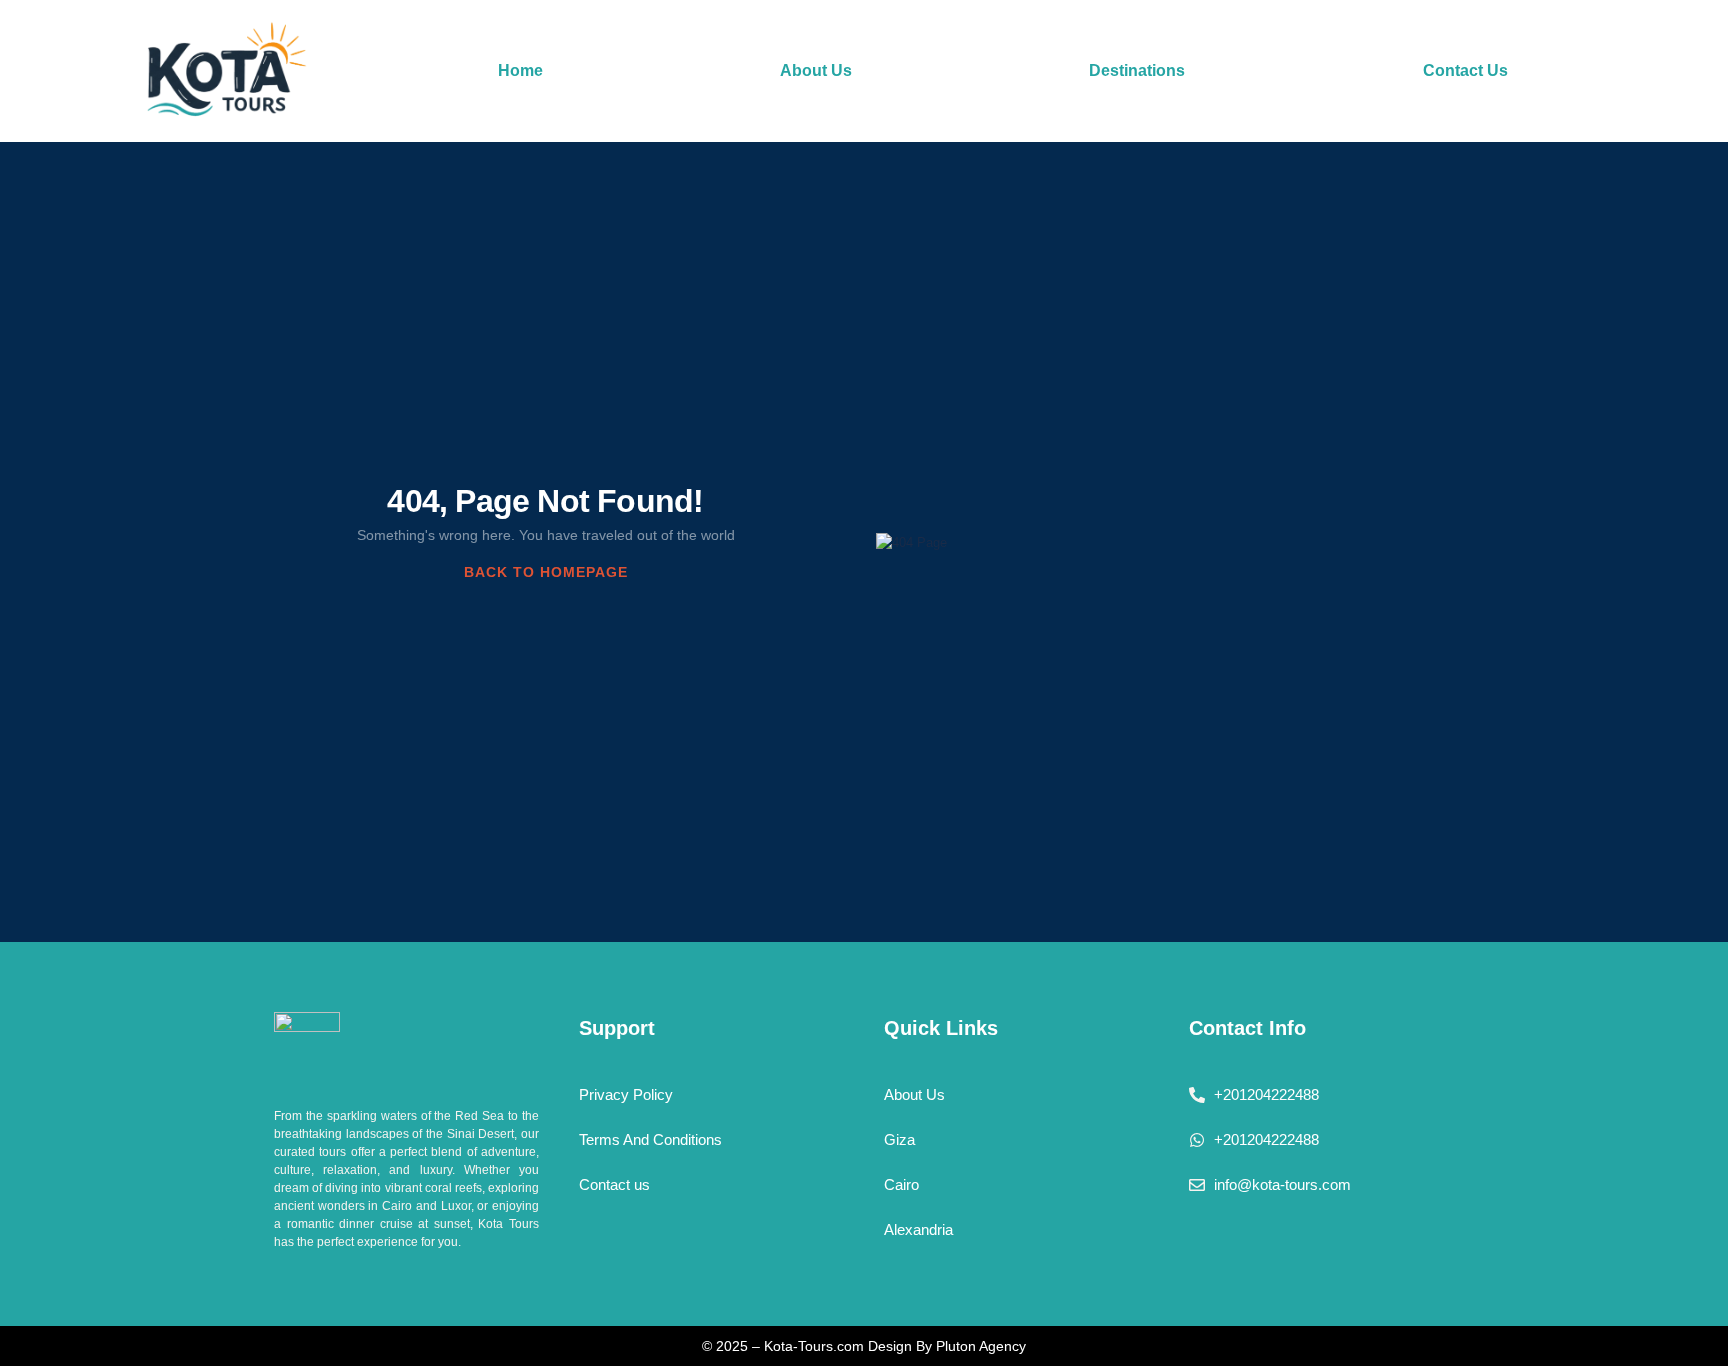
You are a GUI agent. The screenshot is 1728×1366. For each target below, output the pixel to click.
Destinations (1137, 70)
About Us (816, 70)
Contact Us (1465, 70)
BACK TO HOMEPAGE (546, 572)
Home (520, 70)
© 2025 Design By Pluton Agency (864, 1346)
